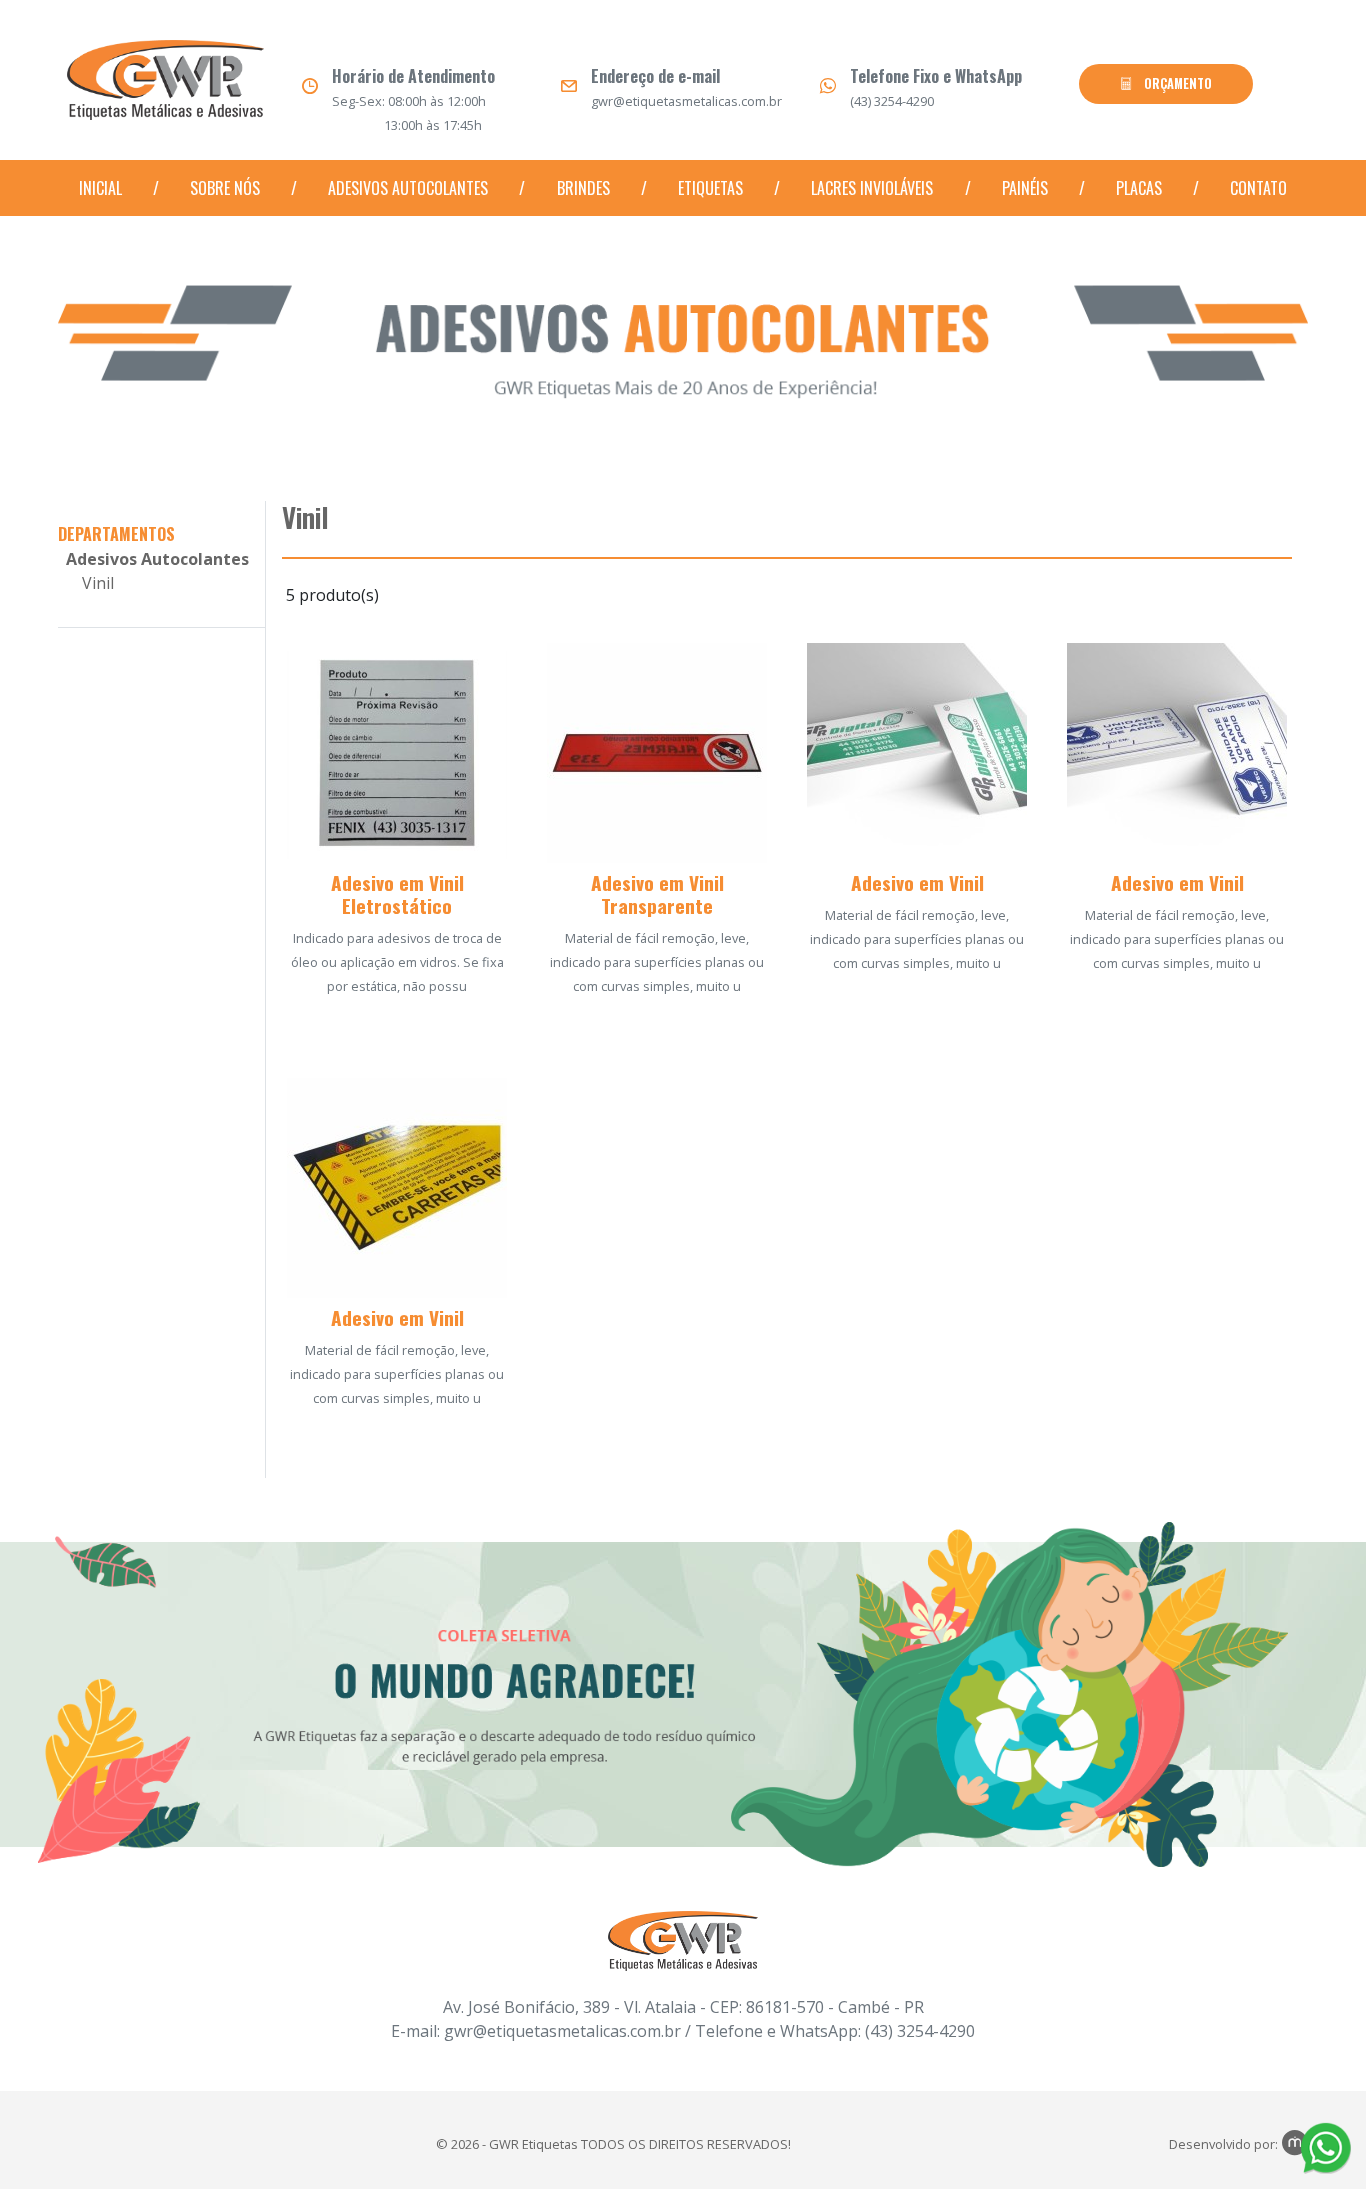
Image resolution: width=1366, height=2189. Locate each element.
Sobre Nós (225, 188)
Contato (1258, 188)
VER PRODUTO (397, 1027)
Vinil (98, 583)
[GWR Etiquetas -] (165, 86)
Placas (1139, 188)
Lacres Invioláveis (872, 188)
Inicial (100, 188)
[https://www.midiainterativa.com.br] (1295, 2144)
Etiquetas (710, 188)
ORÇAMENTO (1176, 83)
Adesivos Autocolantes (408, 188)
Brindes (583, 188)
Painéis (1025, 188)
